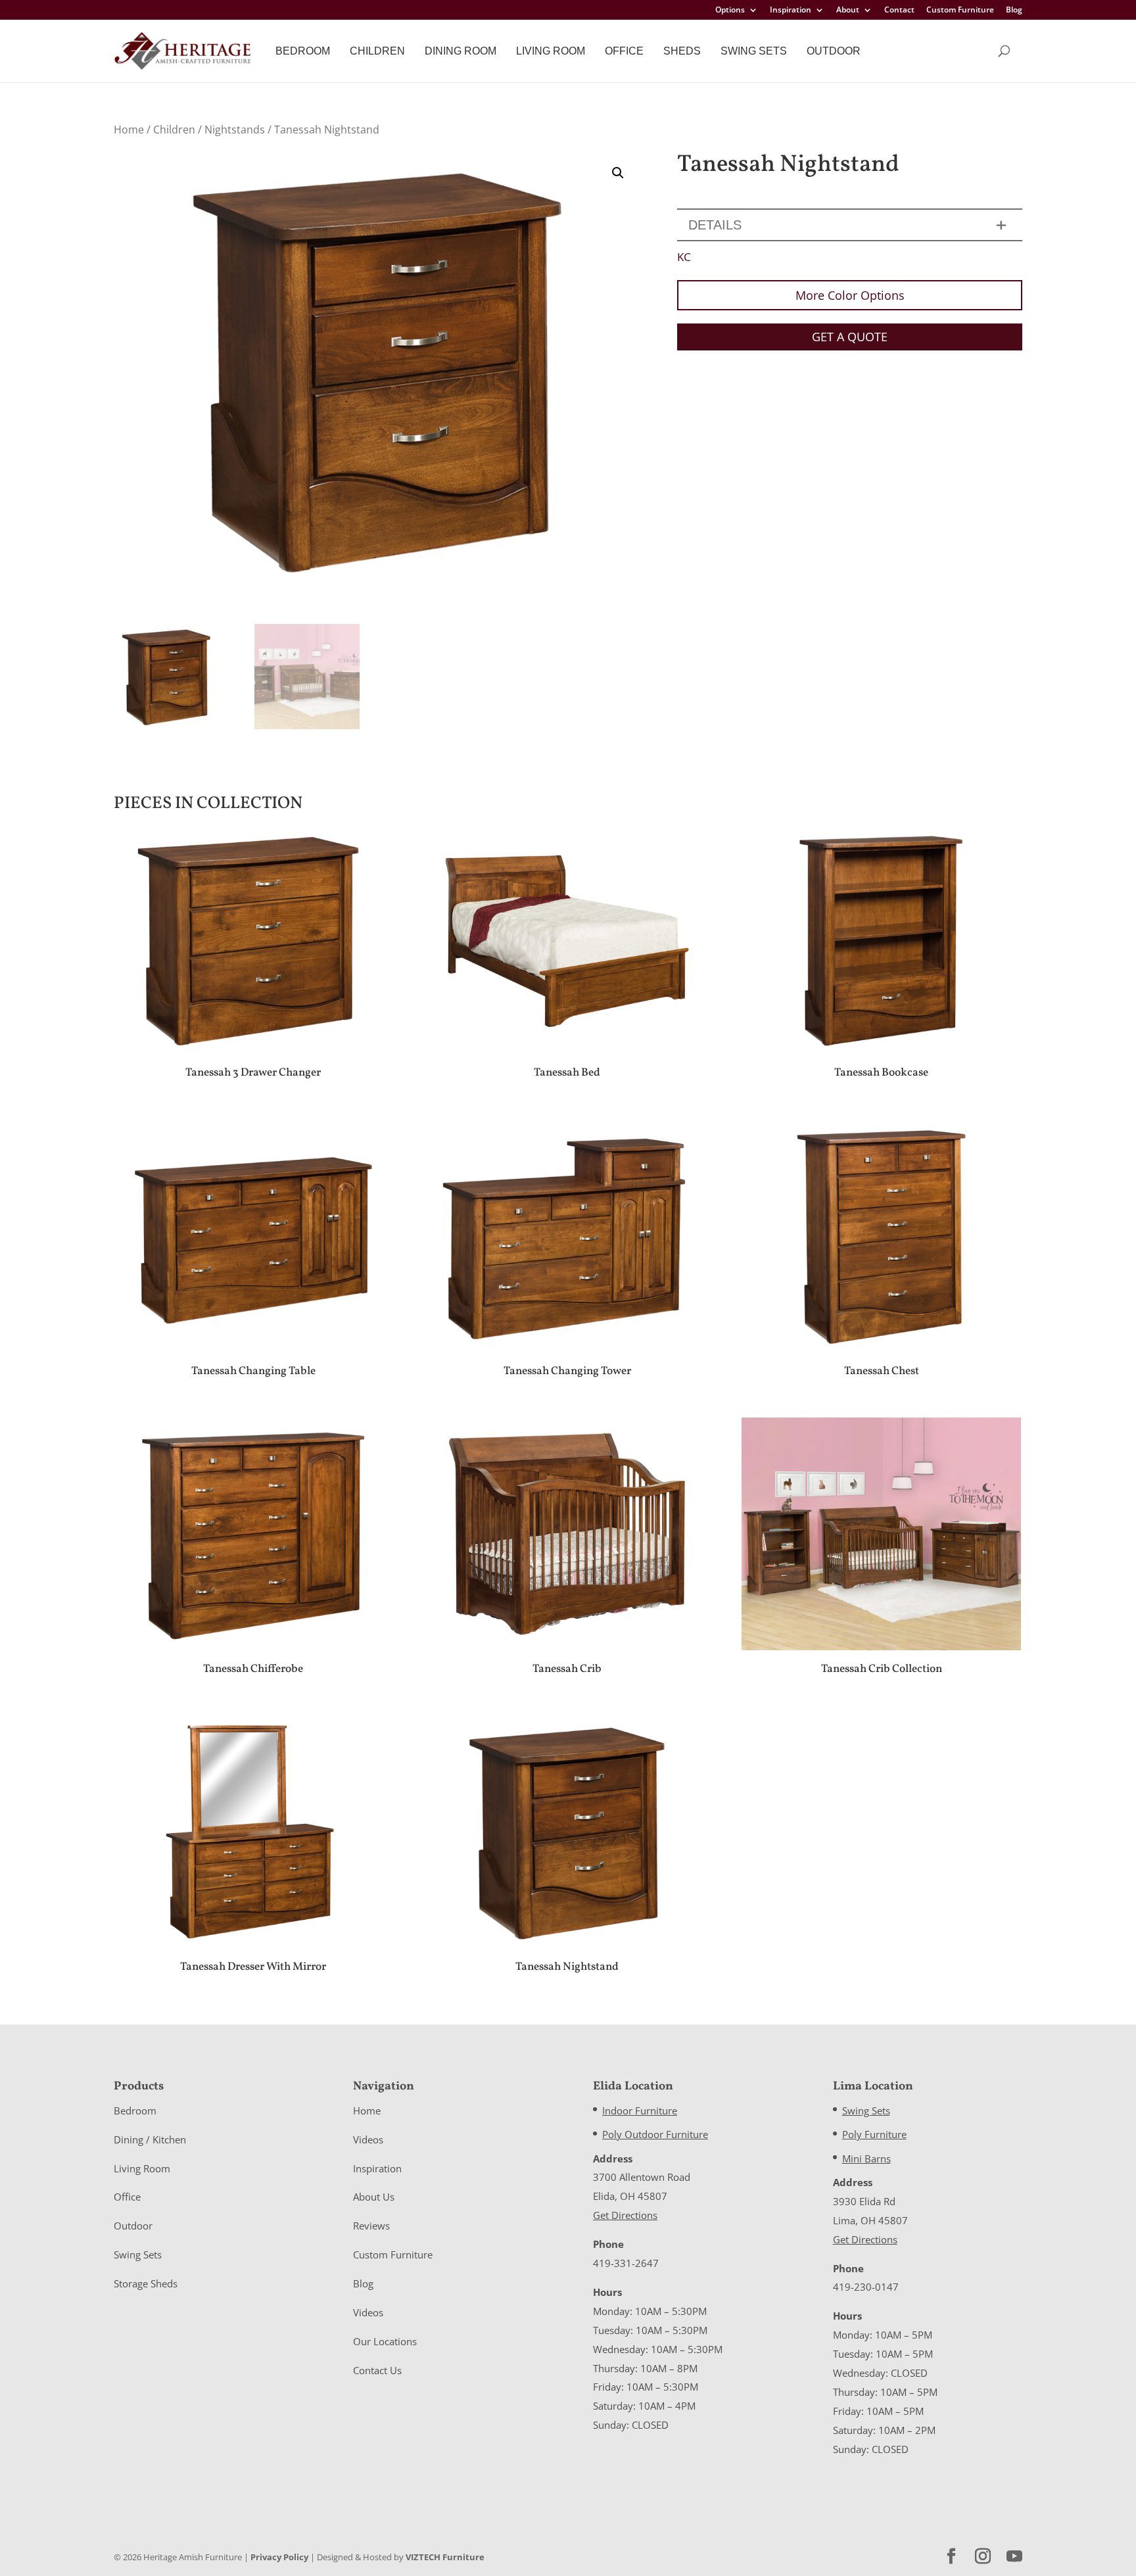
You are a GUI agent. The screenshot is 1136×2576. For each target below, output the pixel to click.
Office (624, 51)
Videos (368, 2139)
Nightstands (235, 130)
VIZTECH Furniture (445, 2557)
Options (730, 11)
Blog (1014, 11)
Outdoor (834, 51)
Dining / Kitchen (150, 2139)
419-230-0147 (866, 2287)
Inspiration (791, 11)
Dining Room (461, 51)
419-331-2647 (626, 2263)
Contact (899, 11)
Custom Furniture (960, 11)
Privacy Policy (279, 2557)
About (848, 11)
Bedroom (303, 51)
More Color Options (850, 295)
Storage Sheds (146, 2283)
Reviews (371, 2226)
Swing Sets (754, 51)
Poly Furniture (874, 2134)
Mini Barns (866, 2159)
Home (129, 130)
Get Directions (625, 2215)
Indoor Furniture (640, 2111)
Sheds (682, 51)
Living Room (551, 51)
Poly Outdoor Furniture (655, 2134)
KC (684, 257)
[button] (618, 173)
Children (377, 51)
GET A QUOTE (850, 337)
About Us (374, 2197)
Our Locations (385, 2341)
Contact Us (377, 2370)
